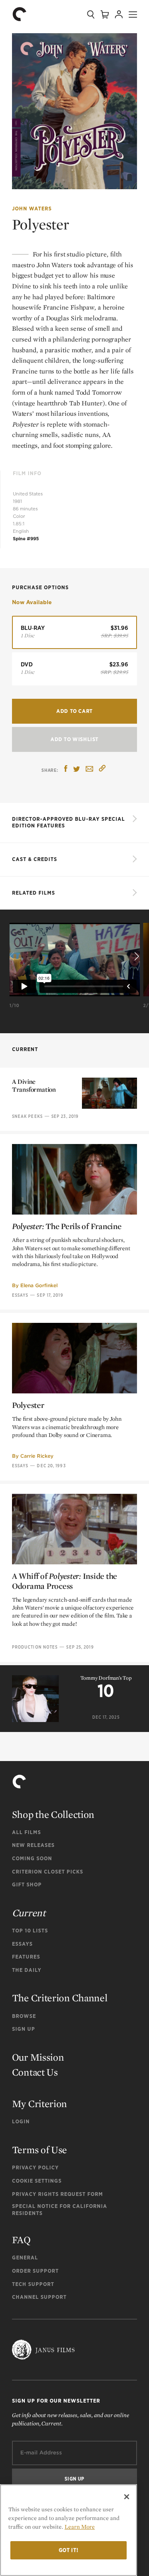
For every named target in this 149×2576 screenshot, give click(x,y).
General (25, 2258)
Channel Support (39, 2297)
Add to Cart (74, 711)
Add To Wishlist (74, 739)
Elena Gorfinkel (39, 1285)
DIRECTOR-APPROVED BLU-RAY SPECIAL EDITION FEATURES (68, 822)
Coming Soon (32, 1858)
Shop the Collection (53, 1814)
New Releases (33, 1845)
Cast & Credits (35, 859)
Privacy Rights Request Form (58, 2194)
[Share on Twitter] (77, 770)
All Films (26, 1832)
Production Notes (35, 1647)
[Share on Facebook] (66, 770)
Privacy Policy (35, 2167)
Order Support (35, 2271)
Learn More (80, 2527)
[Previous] (13, 956)
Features (26, 1957)
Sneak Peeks (27, 1116)
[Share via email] (89, 770)
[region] (68, 2530)
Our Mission (38, 2057)
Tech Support (33, 2284)
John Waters (32, 209)
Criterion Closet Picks (48, 1872)
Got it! (69, 2550)
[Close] (127, 2497)
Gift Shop (27, 1884)
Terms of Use (40, 2150)
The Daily (27, 1970)
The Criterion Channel (60, 1998)
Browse (24, 2016)
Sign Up (24, 2029)
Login (21, 2121)
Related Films (34, 893)
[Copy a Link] (102, 770)
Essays (20, 1295)
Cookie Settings (37, 2181)
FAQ (21, 2240)
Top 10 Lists (30, 1931)
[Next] (136, 956)
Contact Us (35, 2072)
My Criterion (40, 2104)
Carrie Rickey (37, 1456)
